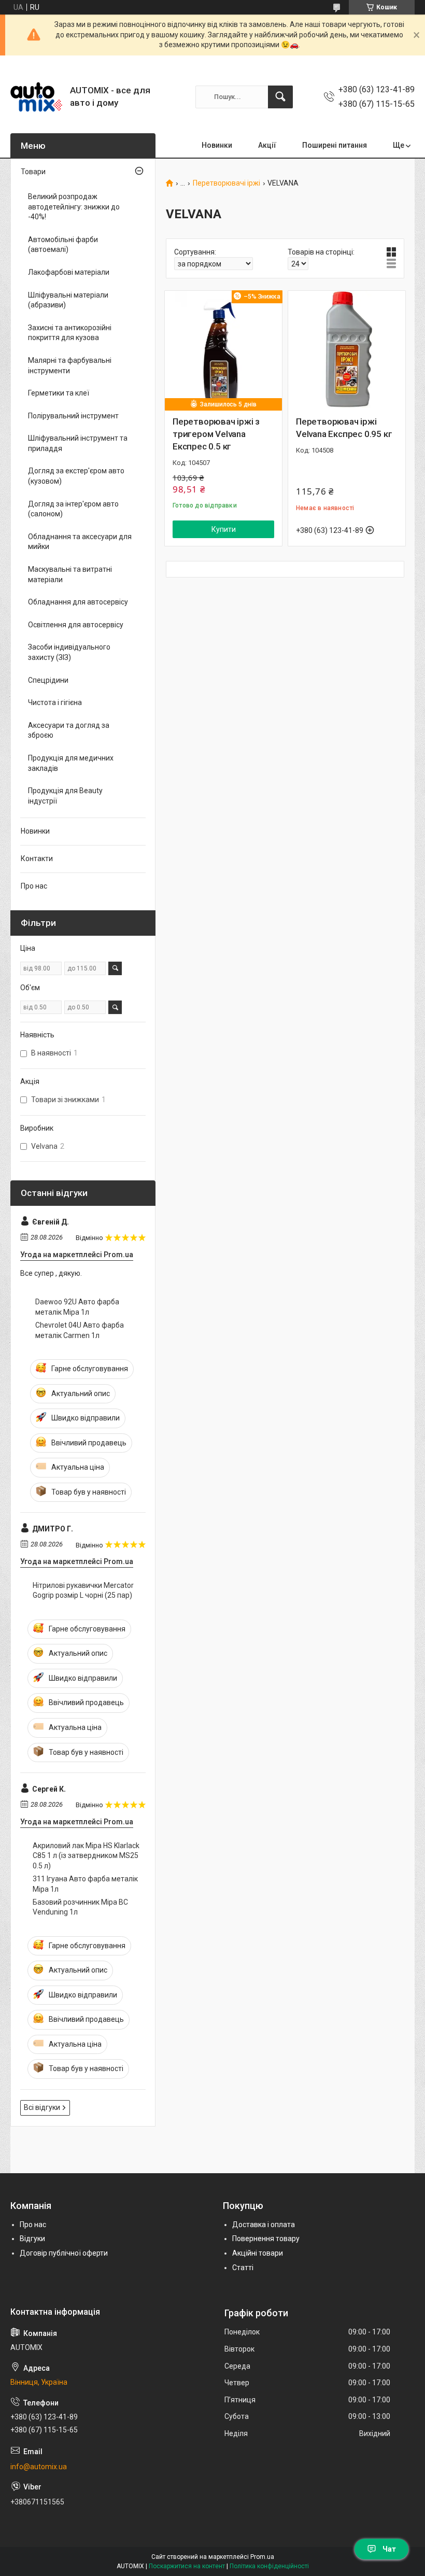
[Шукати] (280, 97)
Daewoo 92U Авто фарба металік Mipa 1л (77, 1307)
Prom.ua (262, 2557)
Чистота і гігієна (55, 702)
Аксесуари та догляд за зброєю (69, 730)
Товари (33, 172)
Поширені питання (335, 145)
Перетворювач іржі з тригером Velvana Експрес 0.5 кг (216, 434)
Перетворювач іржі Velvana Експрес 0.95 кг (344, 428)
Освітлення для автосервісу (76, 625)
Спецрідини (48, 680)
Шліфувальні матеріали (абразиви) (68, 300)
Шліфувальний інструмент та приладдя (78, 443)
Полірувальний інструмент (73, 416)
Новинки (217, 145)
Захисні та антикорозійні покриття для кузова (70, 333)
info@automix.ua (39, 2467)
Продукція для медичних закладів (71, 763)
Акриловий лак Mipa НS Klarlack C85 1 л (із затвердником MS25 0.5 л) (86, 1856)
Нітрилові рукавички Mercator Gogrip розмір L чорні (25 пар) (83, 1590)
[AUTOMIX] (36, 97)
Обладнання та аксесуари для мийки (80, 542)
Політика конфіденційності (269, 2566)
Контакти (37, 858)
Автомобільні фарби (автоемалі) (63, 245)
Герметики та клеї (59, 393)
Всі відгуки (42, 2107)
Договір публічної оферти (64, 2253)
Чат (389, 2549)
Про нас (34, 886)
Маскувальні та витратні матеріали (70, 574)
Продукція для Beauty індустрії (65, 796)
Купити (224, 529)
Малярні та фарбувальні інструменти (70, 365)
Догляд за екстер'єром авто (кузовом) (76, 476)
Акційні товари (258, 2253)
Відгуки (32, 2239)
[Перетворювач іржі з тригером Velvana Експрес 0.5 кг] (223, 349)
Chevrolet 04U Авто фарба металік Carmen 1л (80, 1330)
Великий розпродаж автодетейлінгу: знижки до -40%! (74, 207)
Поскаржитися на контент (187, 2566)
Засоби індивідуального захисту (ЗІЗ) (69, 652)
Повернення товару (266, 2239)
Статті (243, 2268)
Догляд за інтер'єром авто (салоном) (73, 509)
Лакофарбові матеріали (69, 272)
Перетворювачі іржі (226, 183)
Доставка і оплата (264, 2225)
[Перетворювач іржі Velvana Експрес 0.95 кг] (347, 349)
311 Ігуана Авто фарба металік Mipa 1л (85, 1884)
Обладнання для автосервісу (78, 602)
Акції (267, 145)
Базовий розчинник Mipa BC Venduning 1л (80, 1907)
